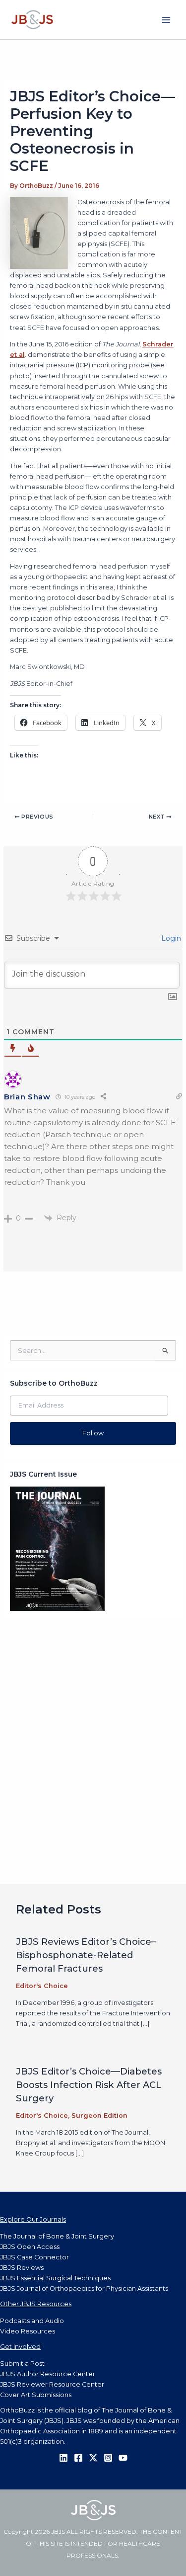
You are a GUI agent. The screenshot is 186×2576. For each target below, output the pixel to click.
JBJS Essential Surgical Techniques (55, 2278)
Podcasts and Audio (32, 2321)
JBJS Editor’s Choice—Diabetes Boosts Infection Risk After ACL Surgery (89, 2085)
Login (170, 938)
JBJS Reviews (22, 2268)
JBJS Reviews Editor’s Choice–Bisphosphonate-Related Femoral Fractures (86, 1955)
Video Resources (28, 2331)
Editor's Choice (42, 1986)
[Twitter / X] (93, 2458)
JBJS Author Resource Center (48, 2374)
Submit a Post (22, 2364)
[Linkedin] (63, 2458)
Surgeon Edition (99, 2116)
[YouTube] (123, 2458)
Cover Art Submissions (36, 2395)
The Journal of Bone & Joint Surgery (57, 2236)
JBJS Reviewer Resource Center (52, 2384)
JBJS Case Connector (34, 2257)
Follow (93, 1433)
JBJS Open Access (30, 2247)
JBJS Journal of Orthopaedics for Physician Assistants (84, 2288)
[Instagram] (108, 2458)
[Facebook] (78, 2458)
